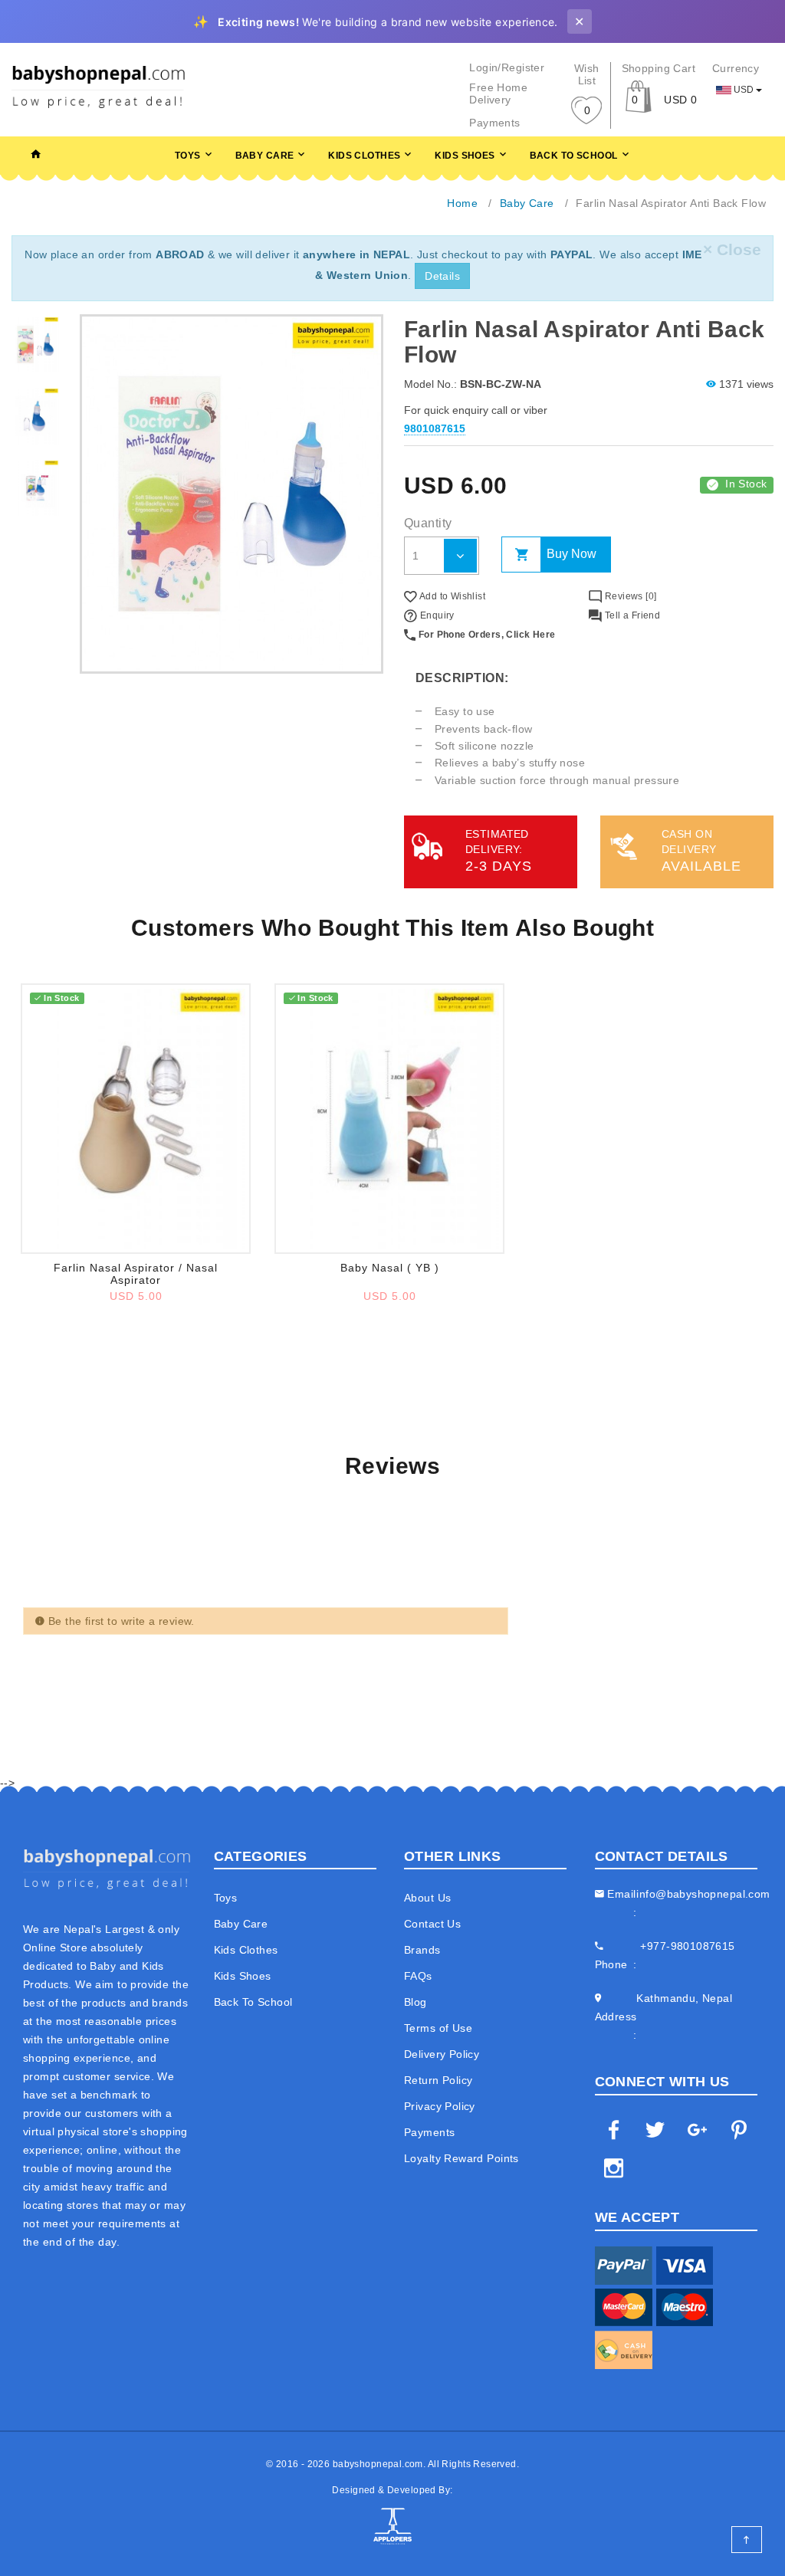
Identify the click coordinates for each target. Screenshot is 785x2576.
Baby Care (265, 156)
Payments (494, 123)
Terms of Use (438, 2028)
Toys (188, 156)
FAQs (418, 1976)
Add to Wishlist (451, 596)
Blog (415, 2002)
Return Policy (438, 2080)
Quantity (428, 523)
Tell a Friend (631, 615)
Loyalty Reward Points (461, 2158)
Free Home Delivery (498, 94)
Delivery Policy (442, 2054)
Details (442, 276)
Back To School (574, 156)
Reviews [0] (629, 596)
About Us (427, 1898)
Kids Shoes (465, 156)
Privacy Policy (440, 2106)
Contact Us (432, 1924)
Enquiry (435, 615)
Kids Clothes (364, 156)
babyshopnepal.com (378, 2464)
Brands (422, 1950)
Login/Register (507, 67)
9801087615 (435, 428)
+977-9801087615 (687, 1946)
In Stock (746, 484)
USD (744, 90)
